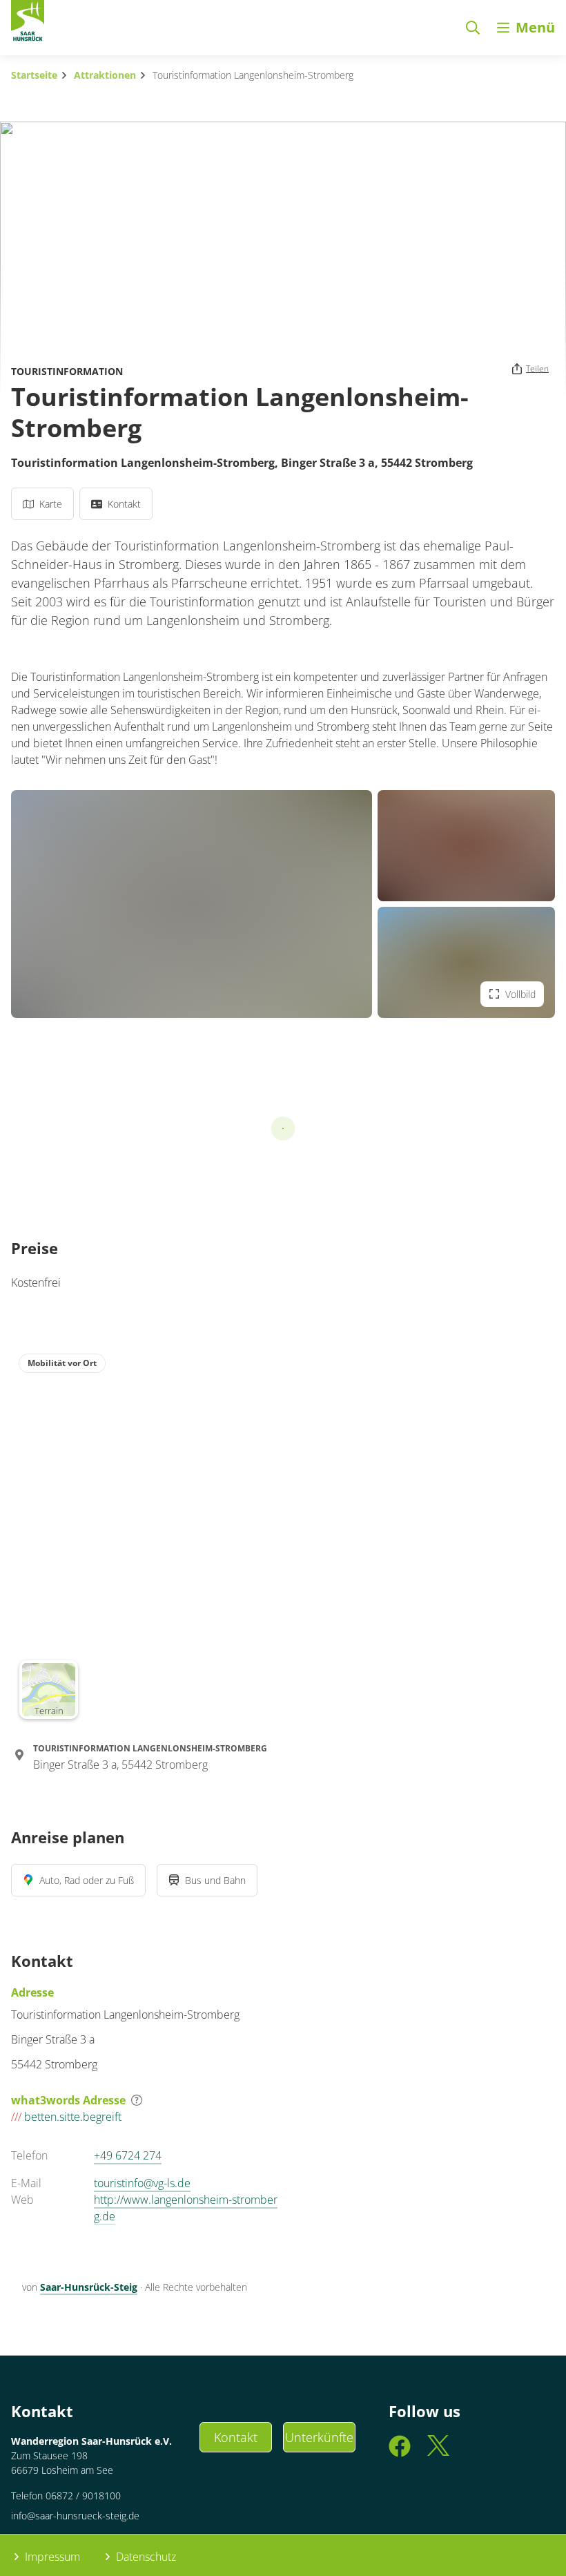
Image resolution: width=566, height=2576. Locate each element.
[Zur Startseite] (28, 23)
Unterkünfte (319, 2437)
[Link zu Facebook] (400, 2452)
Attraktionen (105, 75)
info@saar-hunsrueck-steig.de (75, 2516)
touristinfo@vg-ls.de (142, 2183)
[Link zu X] (438, 2452)
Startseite (34, 75)
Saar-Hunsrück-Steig (89, 2287)
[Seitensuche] (473, 28)
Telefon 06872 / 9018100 (66, 2496)
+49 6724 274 (128, 2155)
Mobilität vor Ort (62, 1363)
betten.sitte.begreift (66, 2117)
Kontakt (236, 2437)
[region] (283, 1536)
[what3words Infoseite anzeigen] (137, 2100)
